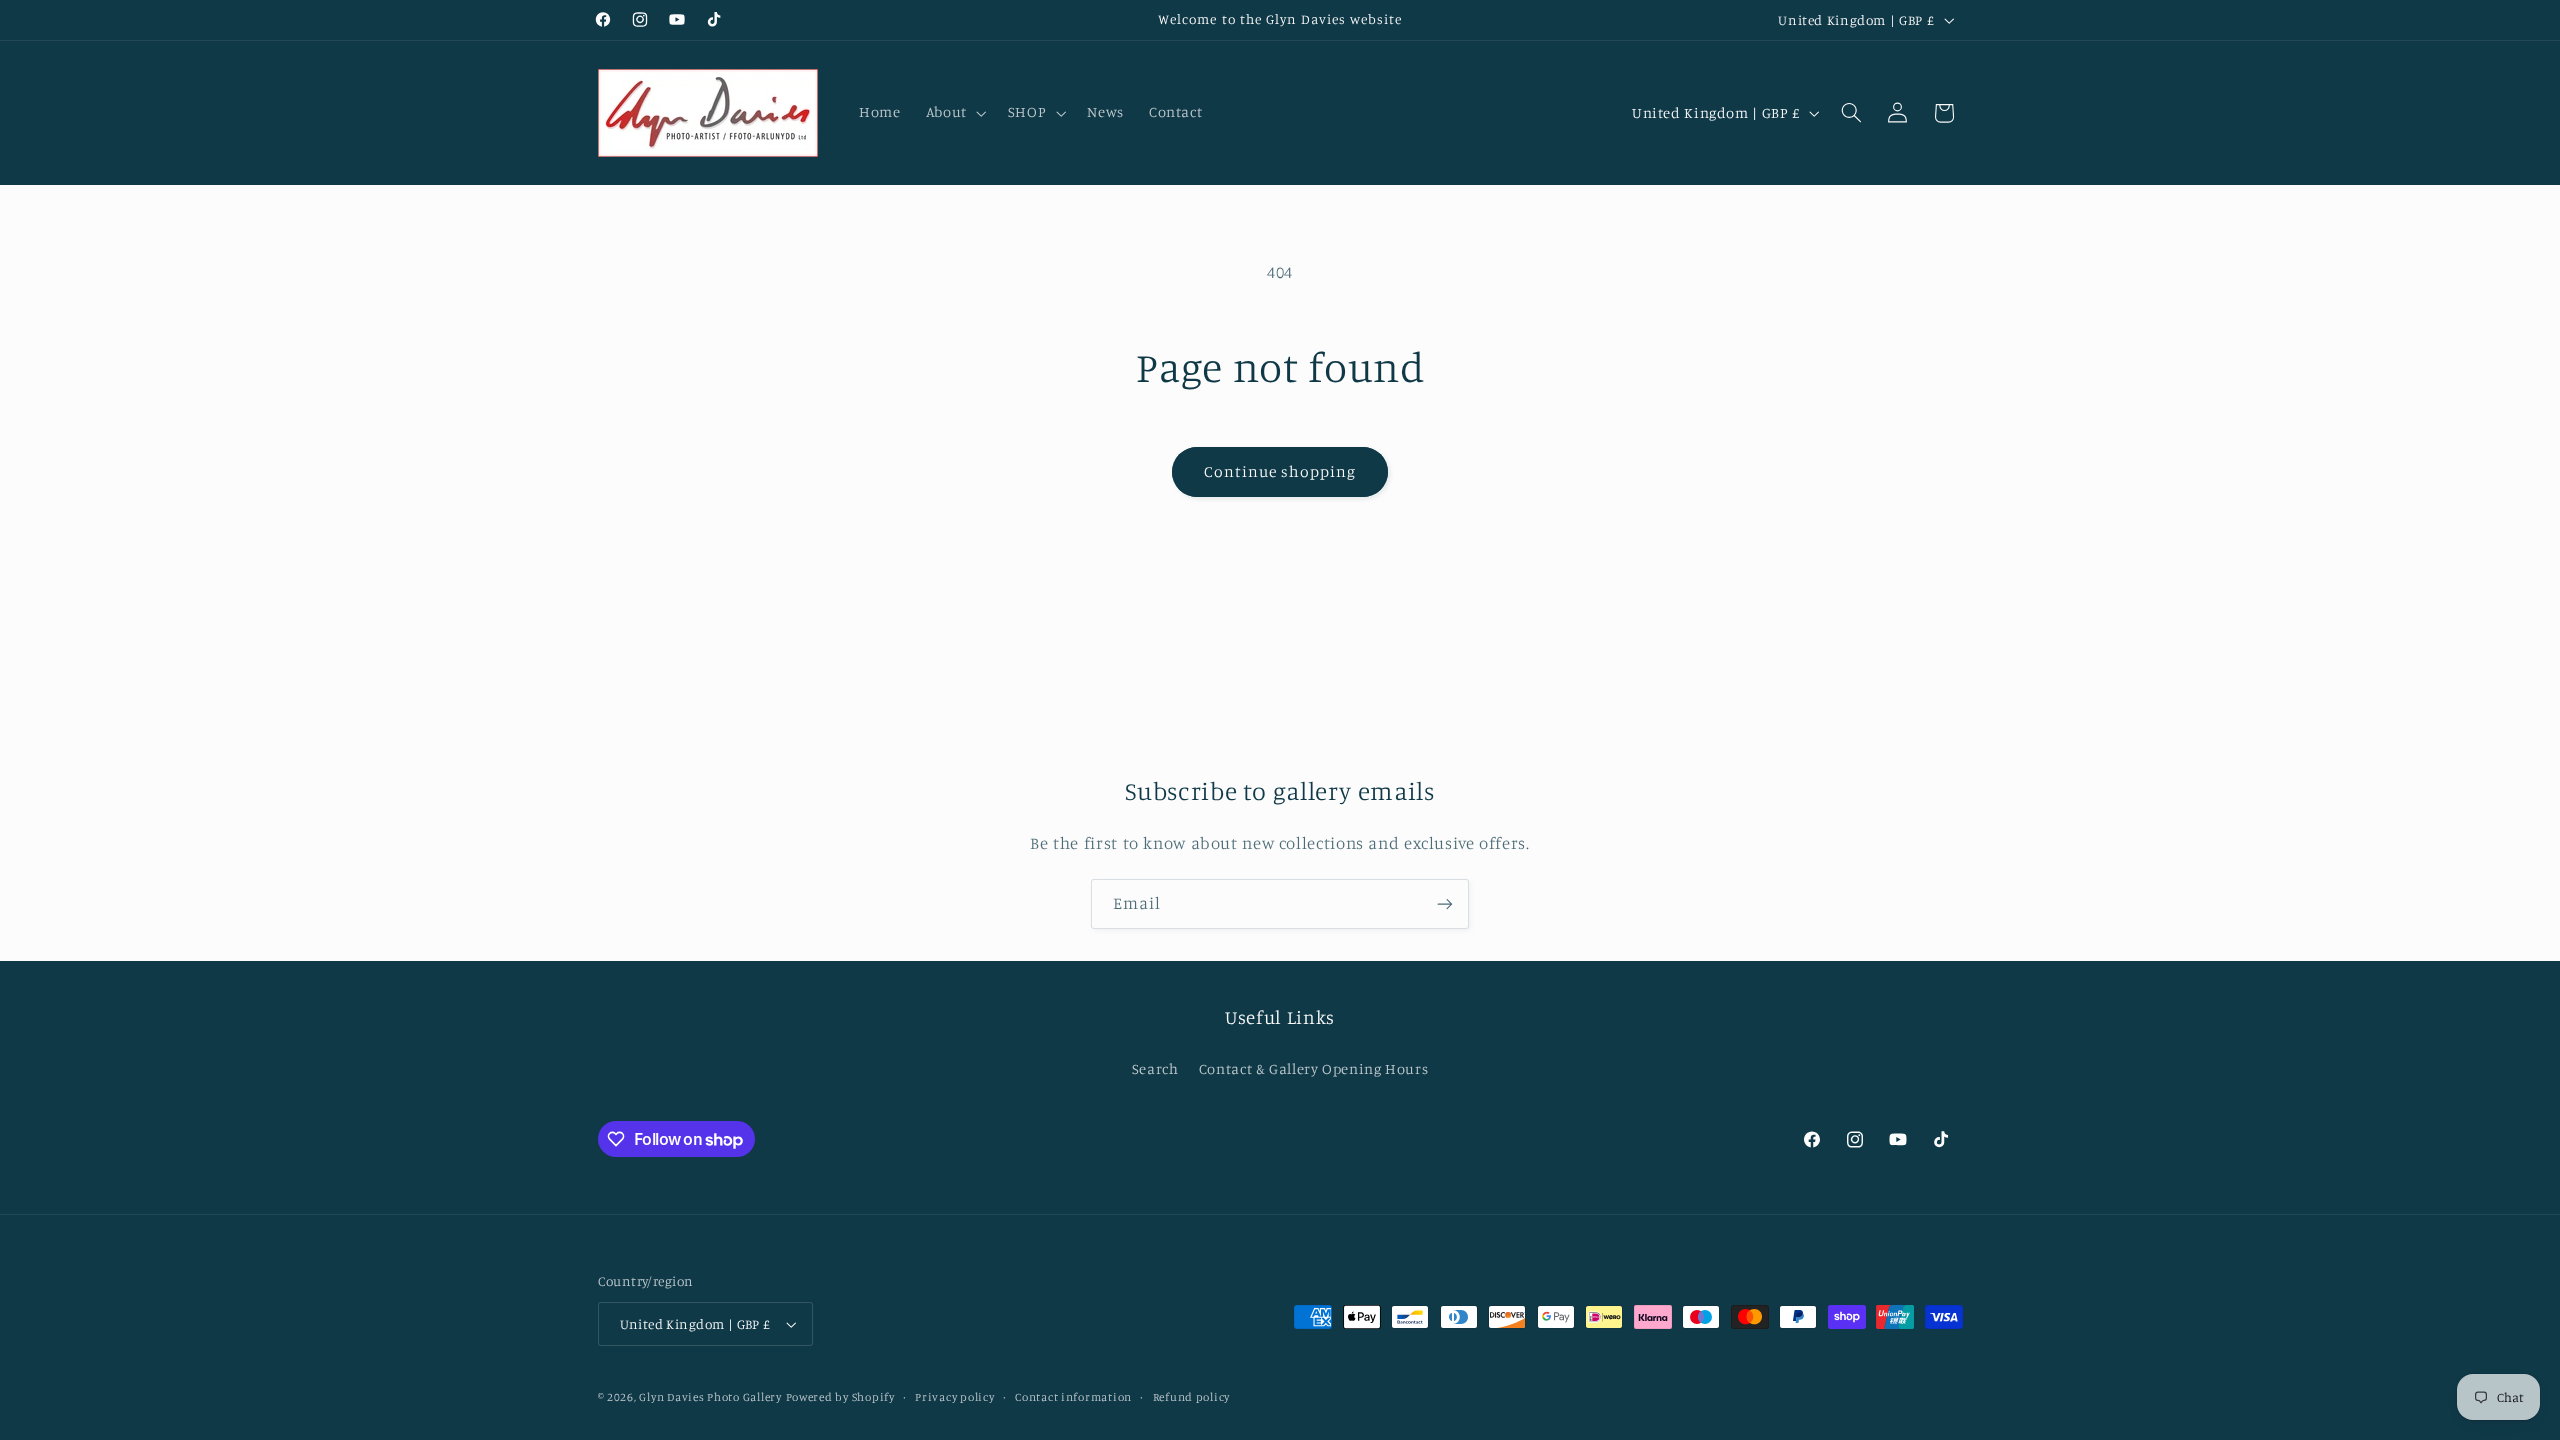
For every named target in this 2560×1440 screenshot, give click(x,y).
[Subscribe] (1445, 903)
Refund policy (1192, 1397)
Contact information (1073, 1397)
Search (1155, 1068)
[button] (954, 113)
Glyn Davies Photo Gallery (710, 1397)
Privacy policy (954, 1397)
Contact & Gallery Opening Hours (1314, 1068)
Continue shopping (1280, 471)
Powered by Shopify (840, 1397)
